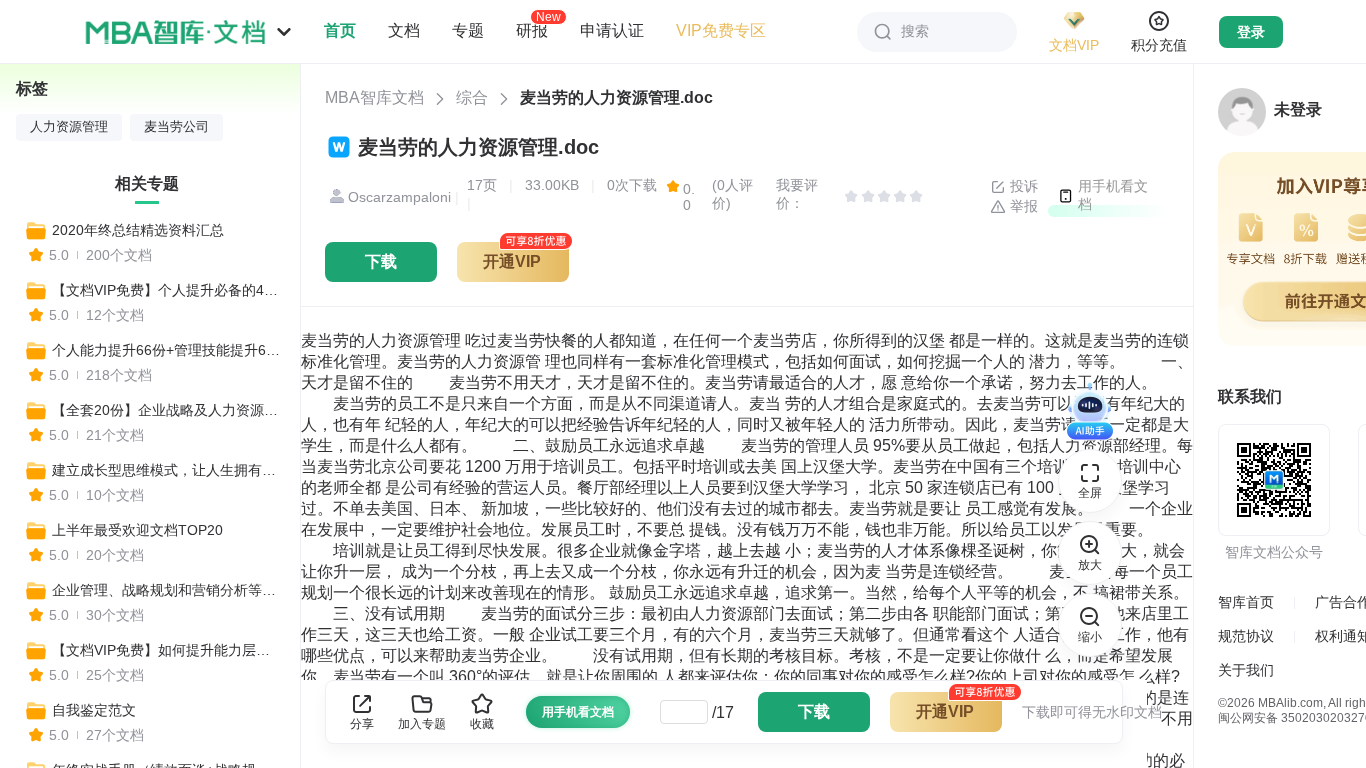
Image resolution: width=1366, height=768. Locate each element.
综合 (472, 97)
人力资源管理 (69, 127)
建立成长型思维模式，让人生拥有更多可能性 (167, 470)
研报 (532, 30)
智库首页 (1246, 602)
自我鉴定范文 (94, 710)
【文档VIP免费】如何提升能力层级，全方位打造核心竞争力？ (167, 650)
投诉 (1022, 186)
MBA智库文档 (374, 97)
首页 (340, 30)
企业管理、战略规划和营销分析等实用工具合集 (167, 590)
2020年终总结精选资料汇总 (138, 230)
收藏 (482, 724)
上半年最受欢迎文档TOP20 (137, 530)
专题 (468, 30)
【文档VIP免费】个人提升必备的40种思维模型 (167, 290)
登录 (1251, 32)
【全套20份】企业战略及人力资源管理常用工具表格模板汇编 (167, 410)
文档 (404, 30)
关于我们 (1246, 670)
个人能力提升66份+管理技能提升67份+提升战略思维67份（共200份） (167, 350)
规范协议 (1246, 636)
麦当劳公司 (176, 127)
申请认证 (612, 30)
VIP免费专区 (721, 30)
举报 (1022, 206)
